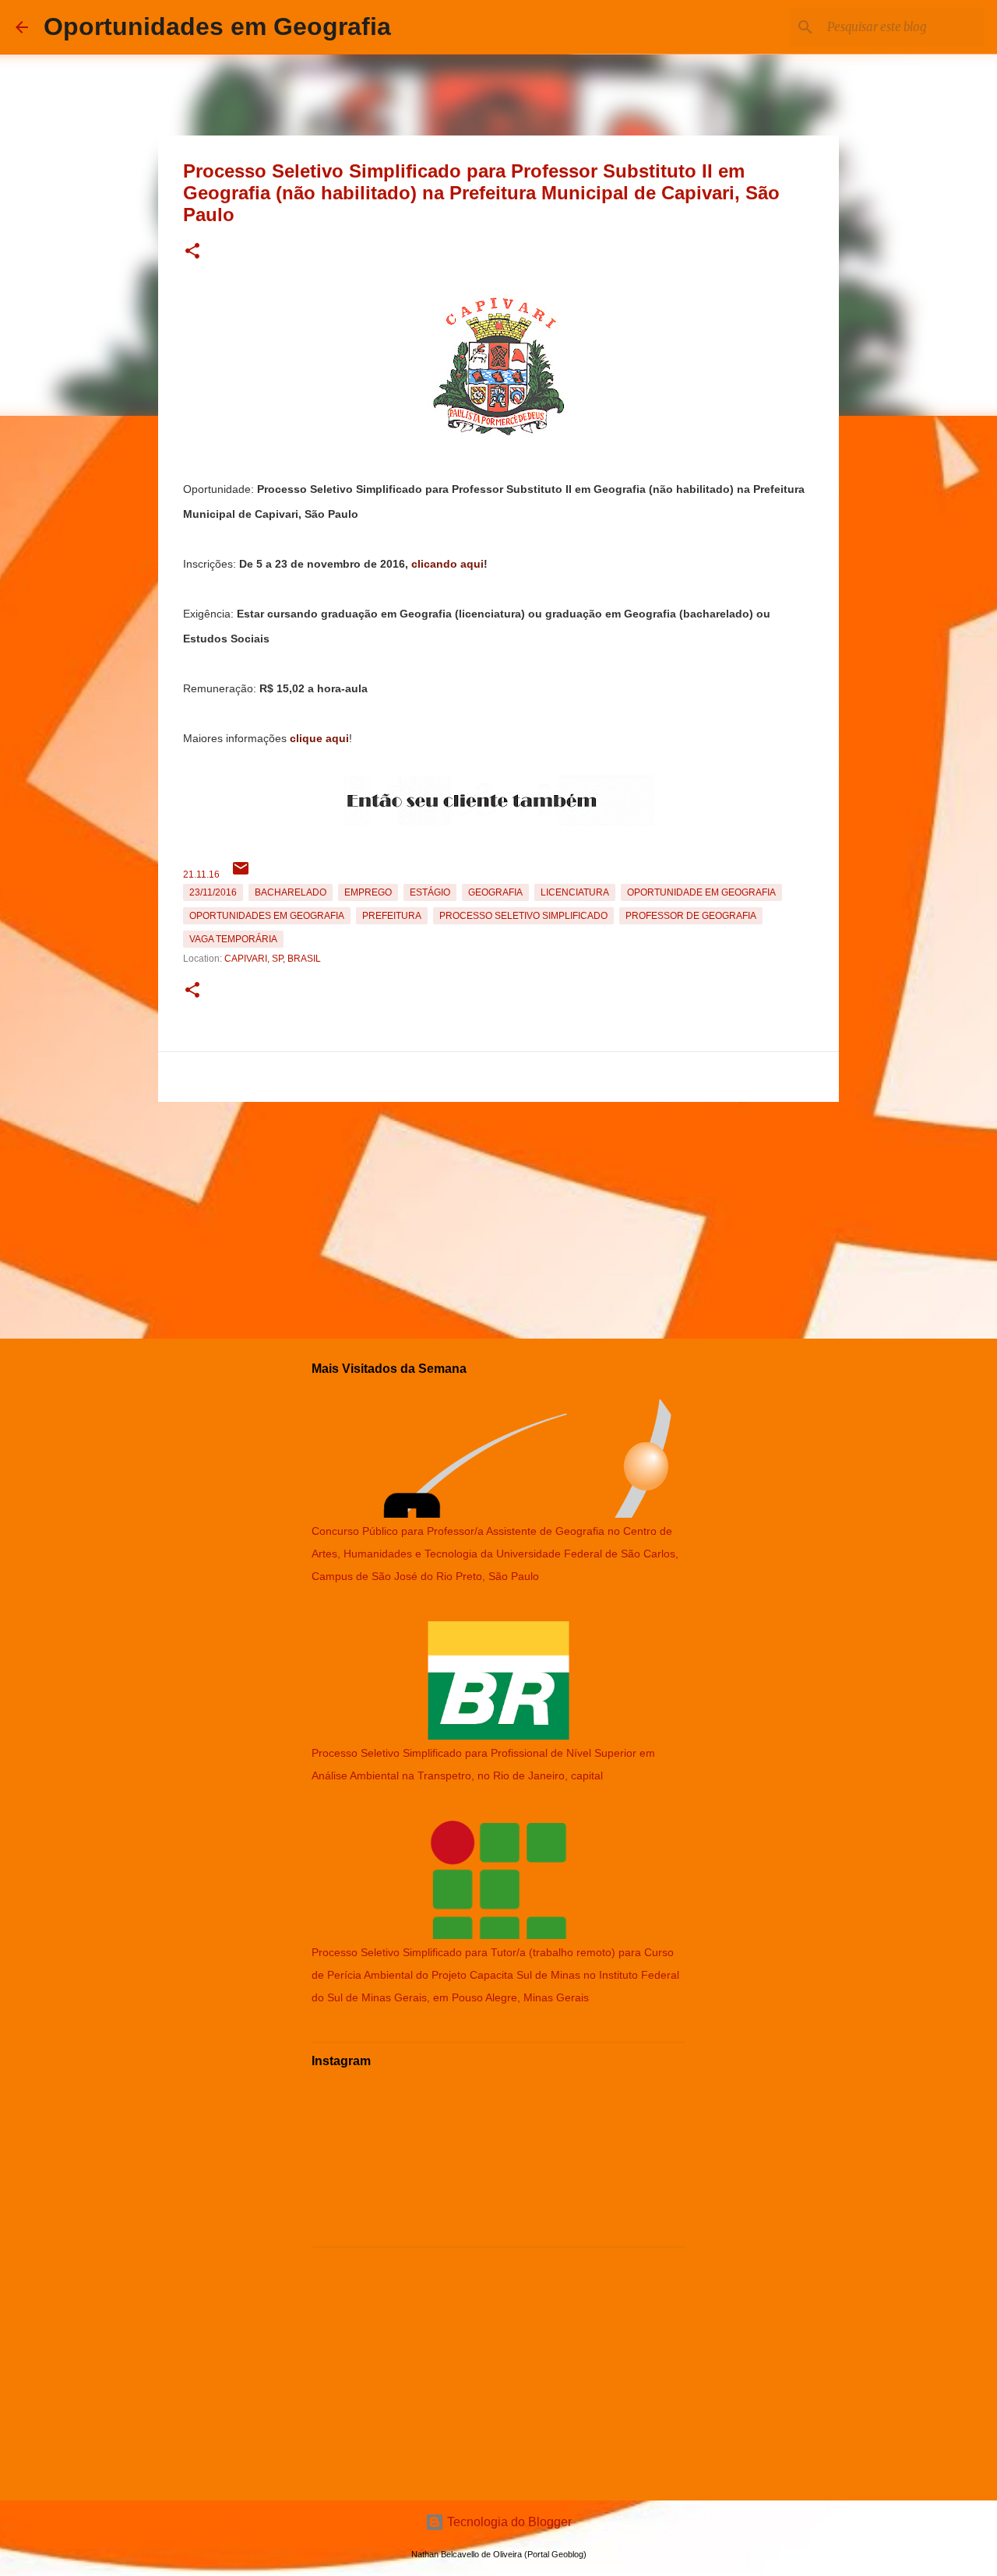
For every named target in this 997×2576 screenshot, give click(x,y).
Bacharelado (291, 892)
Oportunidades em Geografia (217, 26)
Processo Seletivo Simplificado (523, 916)
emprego (368, 892)
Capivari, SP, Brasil (273, 959)
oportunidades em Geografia (267, 916)
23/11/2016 (213, 892)
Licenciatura (575, 892)
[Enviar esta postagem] (241, 875)
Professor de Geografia (691, 916)
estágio (430, 892)
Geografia (495, 892)
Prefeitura (392, 916)
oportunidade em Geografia (701, 892)
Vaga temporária (233, 939)
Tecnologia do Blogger (508, 2522)
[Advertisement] (498, 1217)
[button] (192, 252)
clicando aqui (447, 564)
